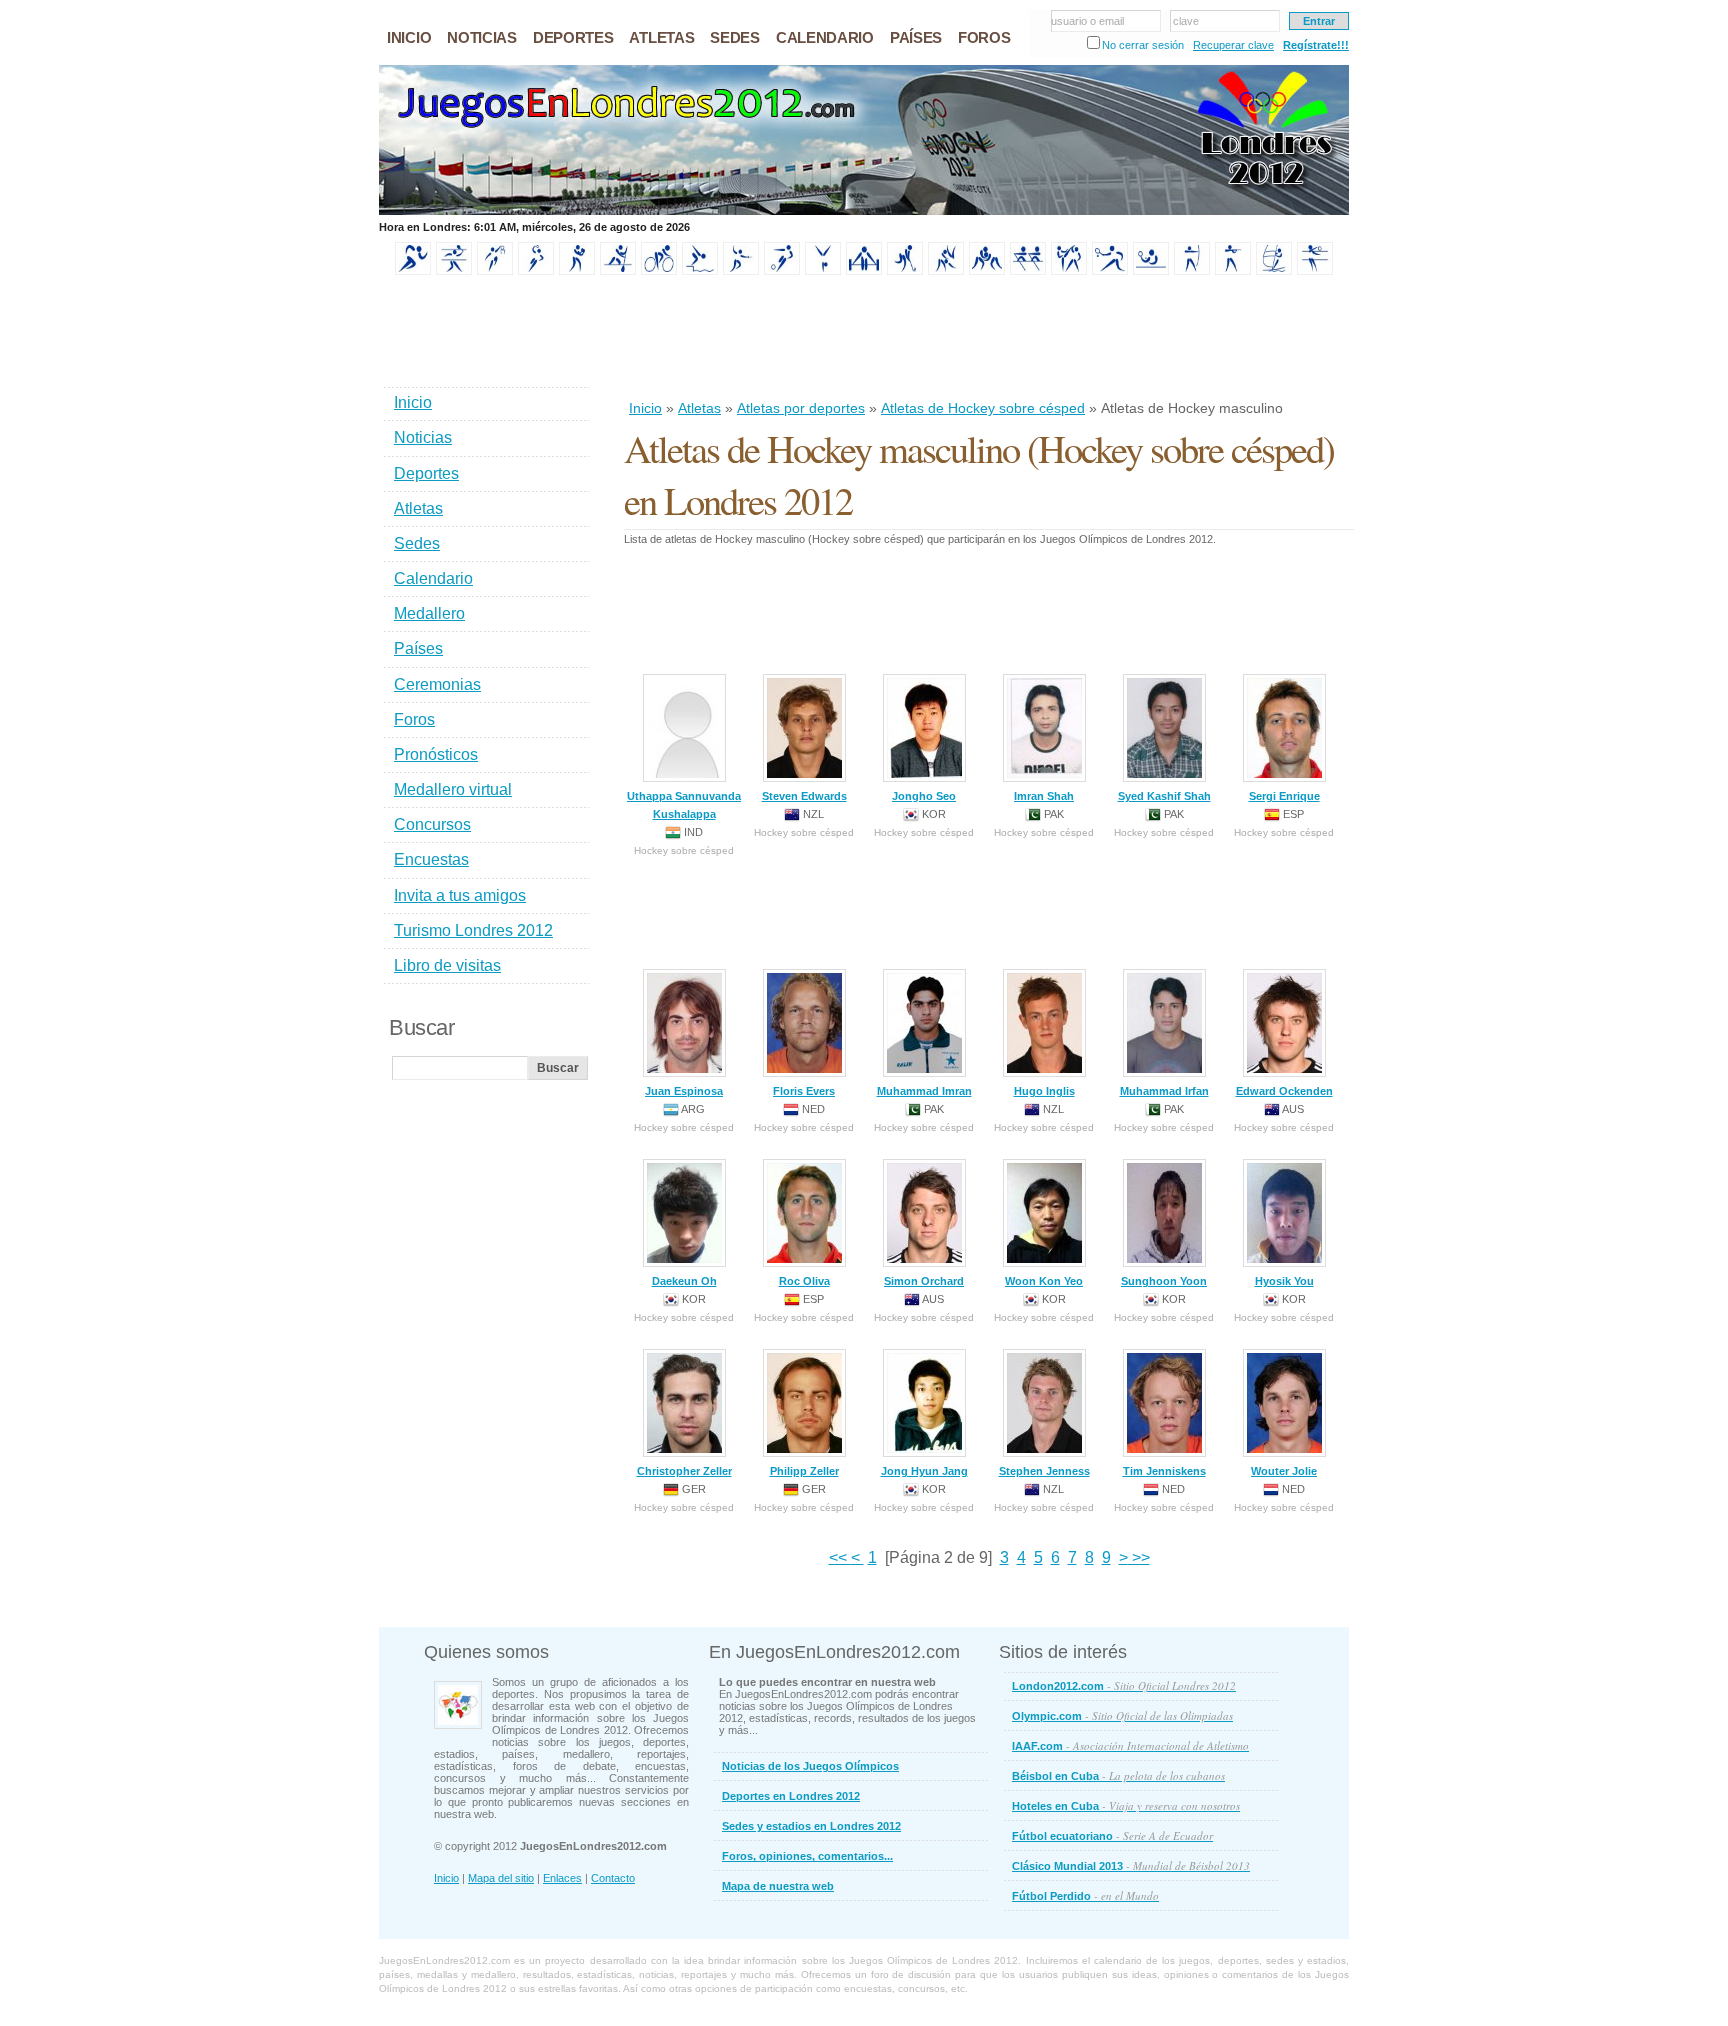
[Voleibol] (1315, 271)
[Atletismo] (413, 271)
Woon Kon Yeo (1044, 1281)
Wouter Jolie (1284, 1471)
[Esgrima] (741, 271)
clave (1186, 21)
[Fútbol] (782, 271)
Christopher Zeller (684, 1471)
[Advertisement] (988, 339)
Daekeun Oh (684, 1281)
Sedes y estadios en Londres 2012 (811, 1826)
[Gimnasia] (823, 271)
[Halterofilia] (864, 271)
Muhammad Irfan (1164, 1091)
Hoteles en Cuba (1126, 1805)
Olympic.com (1122, 1715)
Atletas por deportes (801, 408)
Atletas (699, 408)
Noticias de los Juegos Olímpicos (810, 1766)
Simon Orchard (924, 1281)
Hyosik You (1284, 1281)
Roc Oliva (804, 1281)
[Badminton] (454, 271)
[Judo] (946, 271)
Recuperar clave (1233, 45)
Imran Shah (1044, 796)
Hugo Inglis (1044, 1091)
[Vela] (1274, 271)
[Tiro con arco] (1192, 271)
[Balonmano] (536, 271)
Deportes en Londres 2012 (791, 1796)
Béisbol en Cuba (1118, 1775)
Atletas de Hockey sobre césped (983, 408)
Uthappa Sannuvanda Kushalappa (684, 805)
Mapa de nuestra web (778, 1886)
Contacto (613, 1878)
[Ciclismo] (659, 271)
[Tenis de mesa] (1151, 271)
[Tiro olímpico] (1233, 271)
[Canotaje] (618, 271)
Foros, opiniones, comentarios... (807, 1856)
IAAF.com (1130, 1745)
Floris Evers (804, 1091)
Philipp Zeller (804, 1471)
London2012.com (1124, 1685)
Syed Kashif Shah (1164, 796)
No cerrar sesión (1143, 45)
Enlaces (562, 1878)
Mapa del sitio (501, 1878)
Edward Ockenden (1284, 1091)
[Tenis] (1110, 271)
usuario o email (1087, 21)
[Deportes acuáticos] (700, 271)
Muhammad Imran (924, 1091)
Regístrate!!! (1316, 45)
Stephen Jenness (1044, 1471)
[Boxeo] (577, 271)
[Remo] (1028, 271)
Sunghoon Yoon (1164, 1281)
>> (1139, 1557)
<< (840, 1557)
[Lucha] (987, 271)
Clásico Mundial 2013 (1131, 1865)
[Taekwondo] (1069, 271)
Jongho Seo (924, 796)
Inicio (645, 408)
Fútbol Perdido (1085, 1895)
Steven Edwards (804, 796)
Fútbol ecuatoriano (1112, 1835)
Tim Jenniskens (1164, 1471)
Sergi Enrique (1284, 796)
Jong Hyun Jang (924, 1471)
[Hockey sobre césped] (905, 271)
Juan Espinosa (684, 1091)
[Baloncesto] (495, 271)
